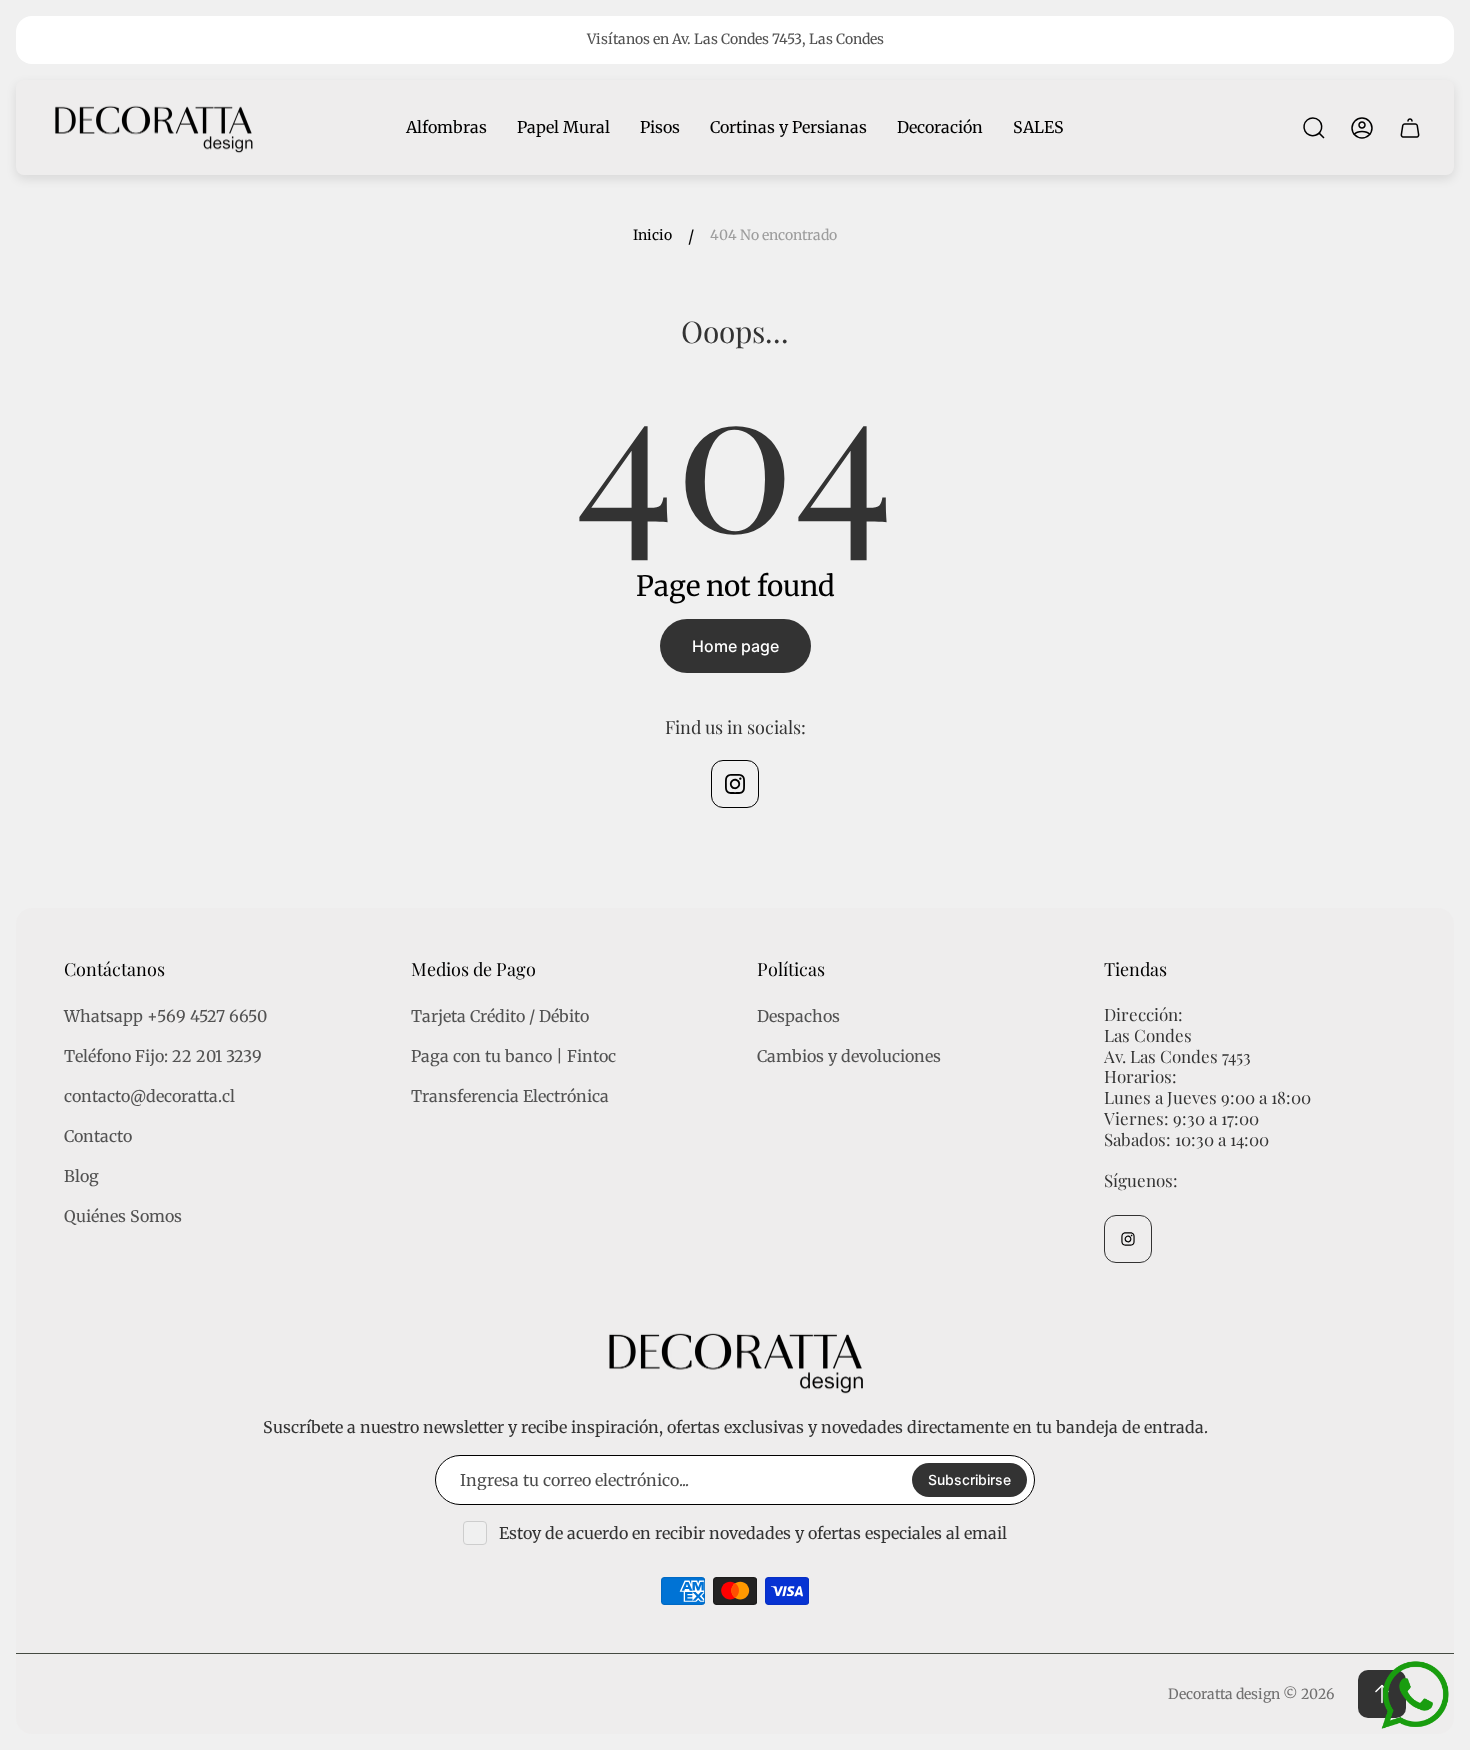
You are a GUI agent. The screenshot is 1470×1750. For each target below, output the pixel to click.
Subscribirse (969, 1479)
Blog (81, 1176)
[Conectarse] (1362, 128)
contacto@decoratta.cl (149, 1096)
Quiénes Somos (123, 1216)
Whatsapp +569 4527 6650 (165, 1016)
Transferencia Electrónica (510, 1096)
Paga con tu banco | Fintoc (513, 1056)
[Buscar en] (1314, 128)
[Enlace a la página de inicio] (735, 1361)
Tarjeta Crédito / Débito (500, 1016)
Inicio (652, 235)
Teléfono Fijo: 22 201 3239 (163, 1056)
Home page (735, 646)
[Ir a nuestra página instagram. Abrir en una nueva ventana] (735, 784)
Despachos (798, 1016)
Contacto (98, 1136)
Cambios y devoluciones (849, 1056)
